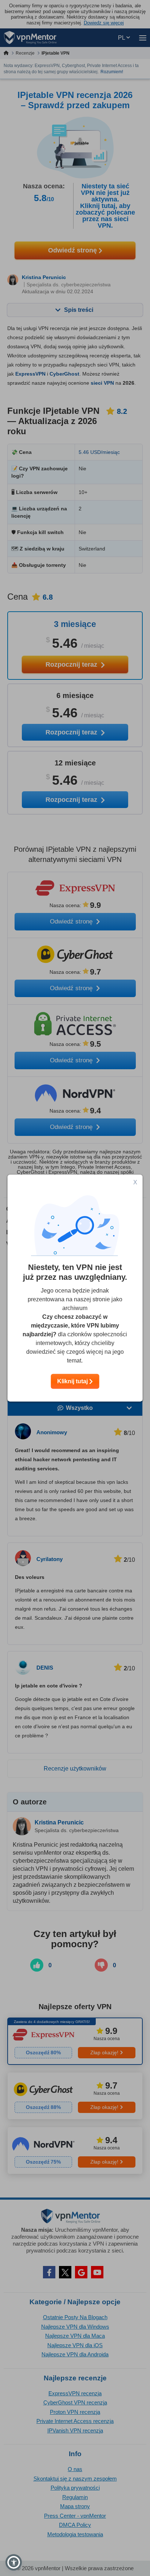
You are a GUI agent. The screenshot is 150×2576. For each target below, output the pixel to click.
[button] (14, 2562)
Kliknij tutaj (73, 1381)
